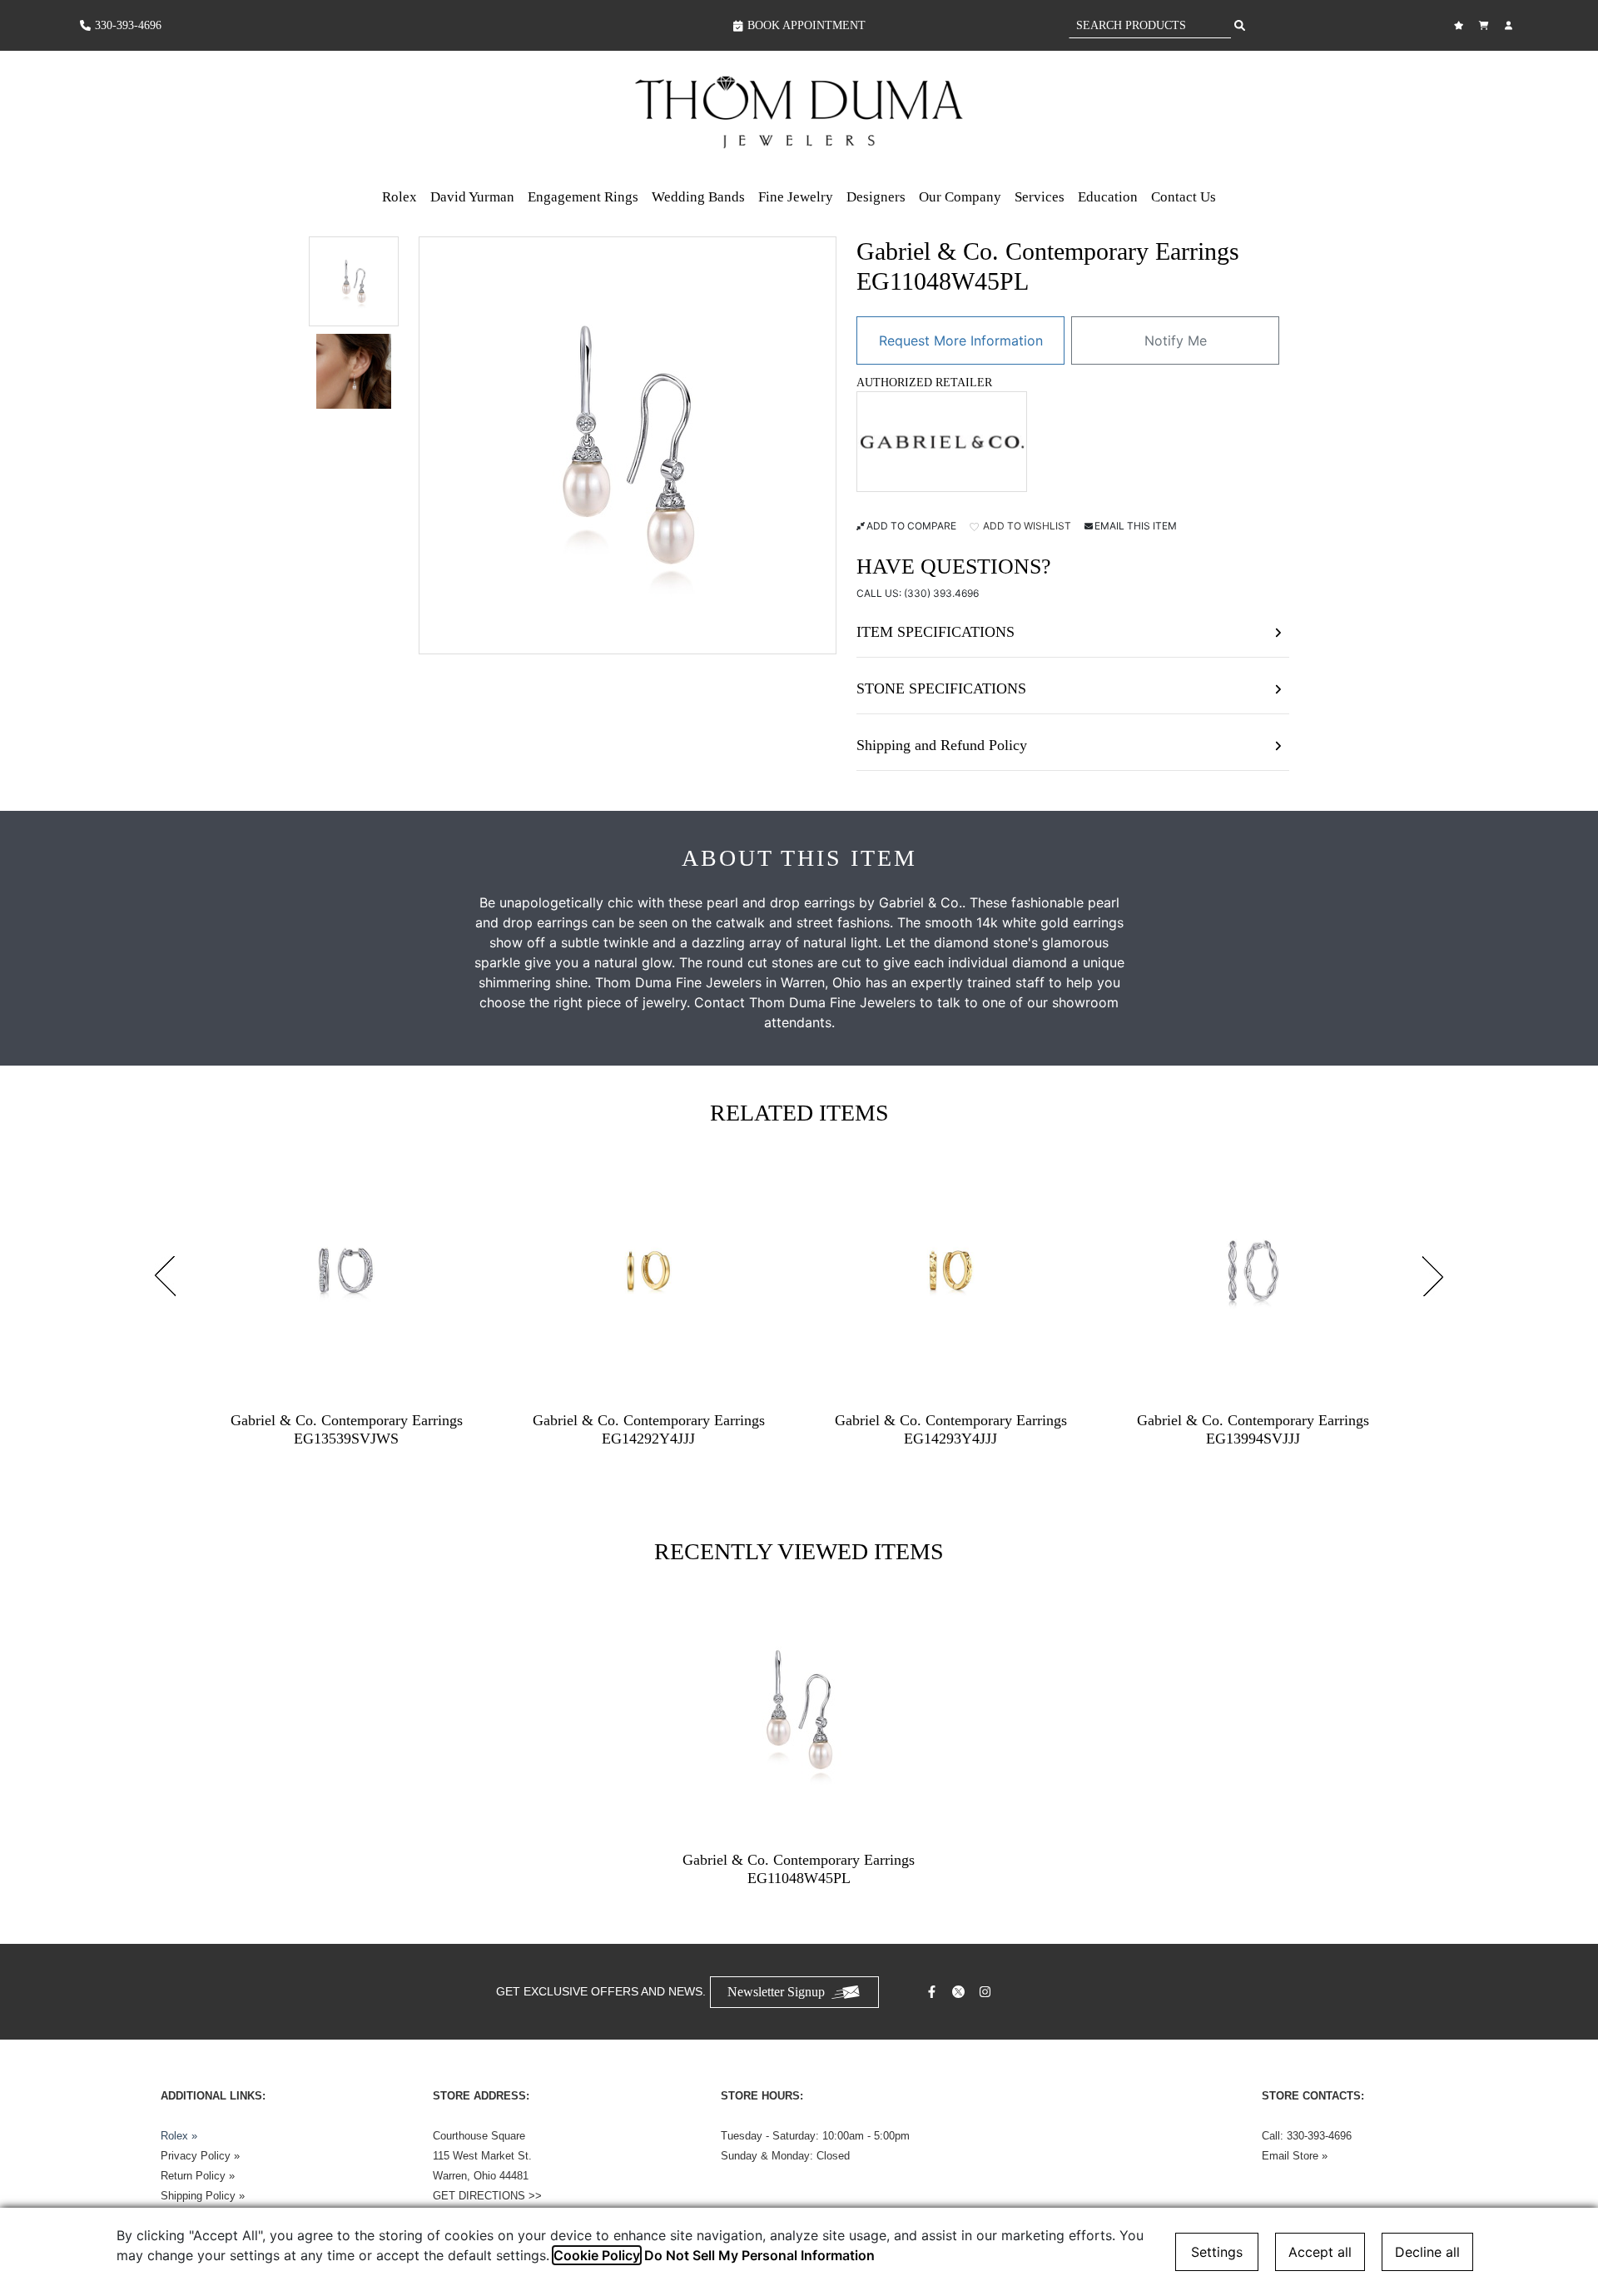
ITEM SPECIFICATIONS (935, 632)
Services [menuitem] (1040, 197)
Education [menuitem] (1108, 197)
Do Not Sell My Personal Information (759, 2255)
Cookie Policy (597, 2255)
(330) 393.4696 (941, 593)
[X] (960, 1992)
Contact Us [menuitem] (1184, 197)
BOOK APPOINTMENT (806, 25)
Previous (165, 1276)
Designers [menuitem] (876, 197)
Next (1433, 1276)
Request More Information (961, 340)
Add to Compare (911, 526)
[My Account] (1511, 25)
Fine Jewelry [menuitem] (796, 197)
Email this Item (1136, 526)
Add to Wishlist (1026, 526)
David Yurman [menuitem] (472, 197)
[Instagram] (987, 1992)
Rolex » (179, 2136)
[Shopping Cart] (1486, 25)
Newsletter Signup (776, 1992)
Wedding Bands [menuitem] (698, 197)
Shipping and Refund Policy (942, 745)
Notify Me (1176, 340)
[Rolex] (1456, 112)
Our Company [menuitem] (960, 197)
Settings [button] (1217, 2252)
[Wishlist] (1461, 25)
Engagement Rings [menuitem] (583, 197)
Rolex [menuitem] (399, 197)
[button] (354, 281)
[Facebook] (934, 1992)
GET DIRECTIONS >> (487, 2196)
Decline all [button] (1427, 2252)
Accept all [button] (1320, 2252)
